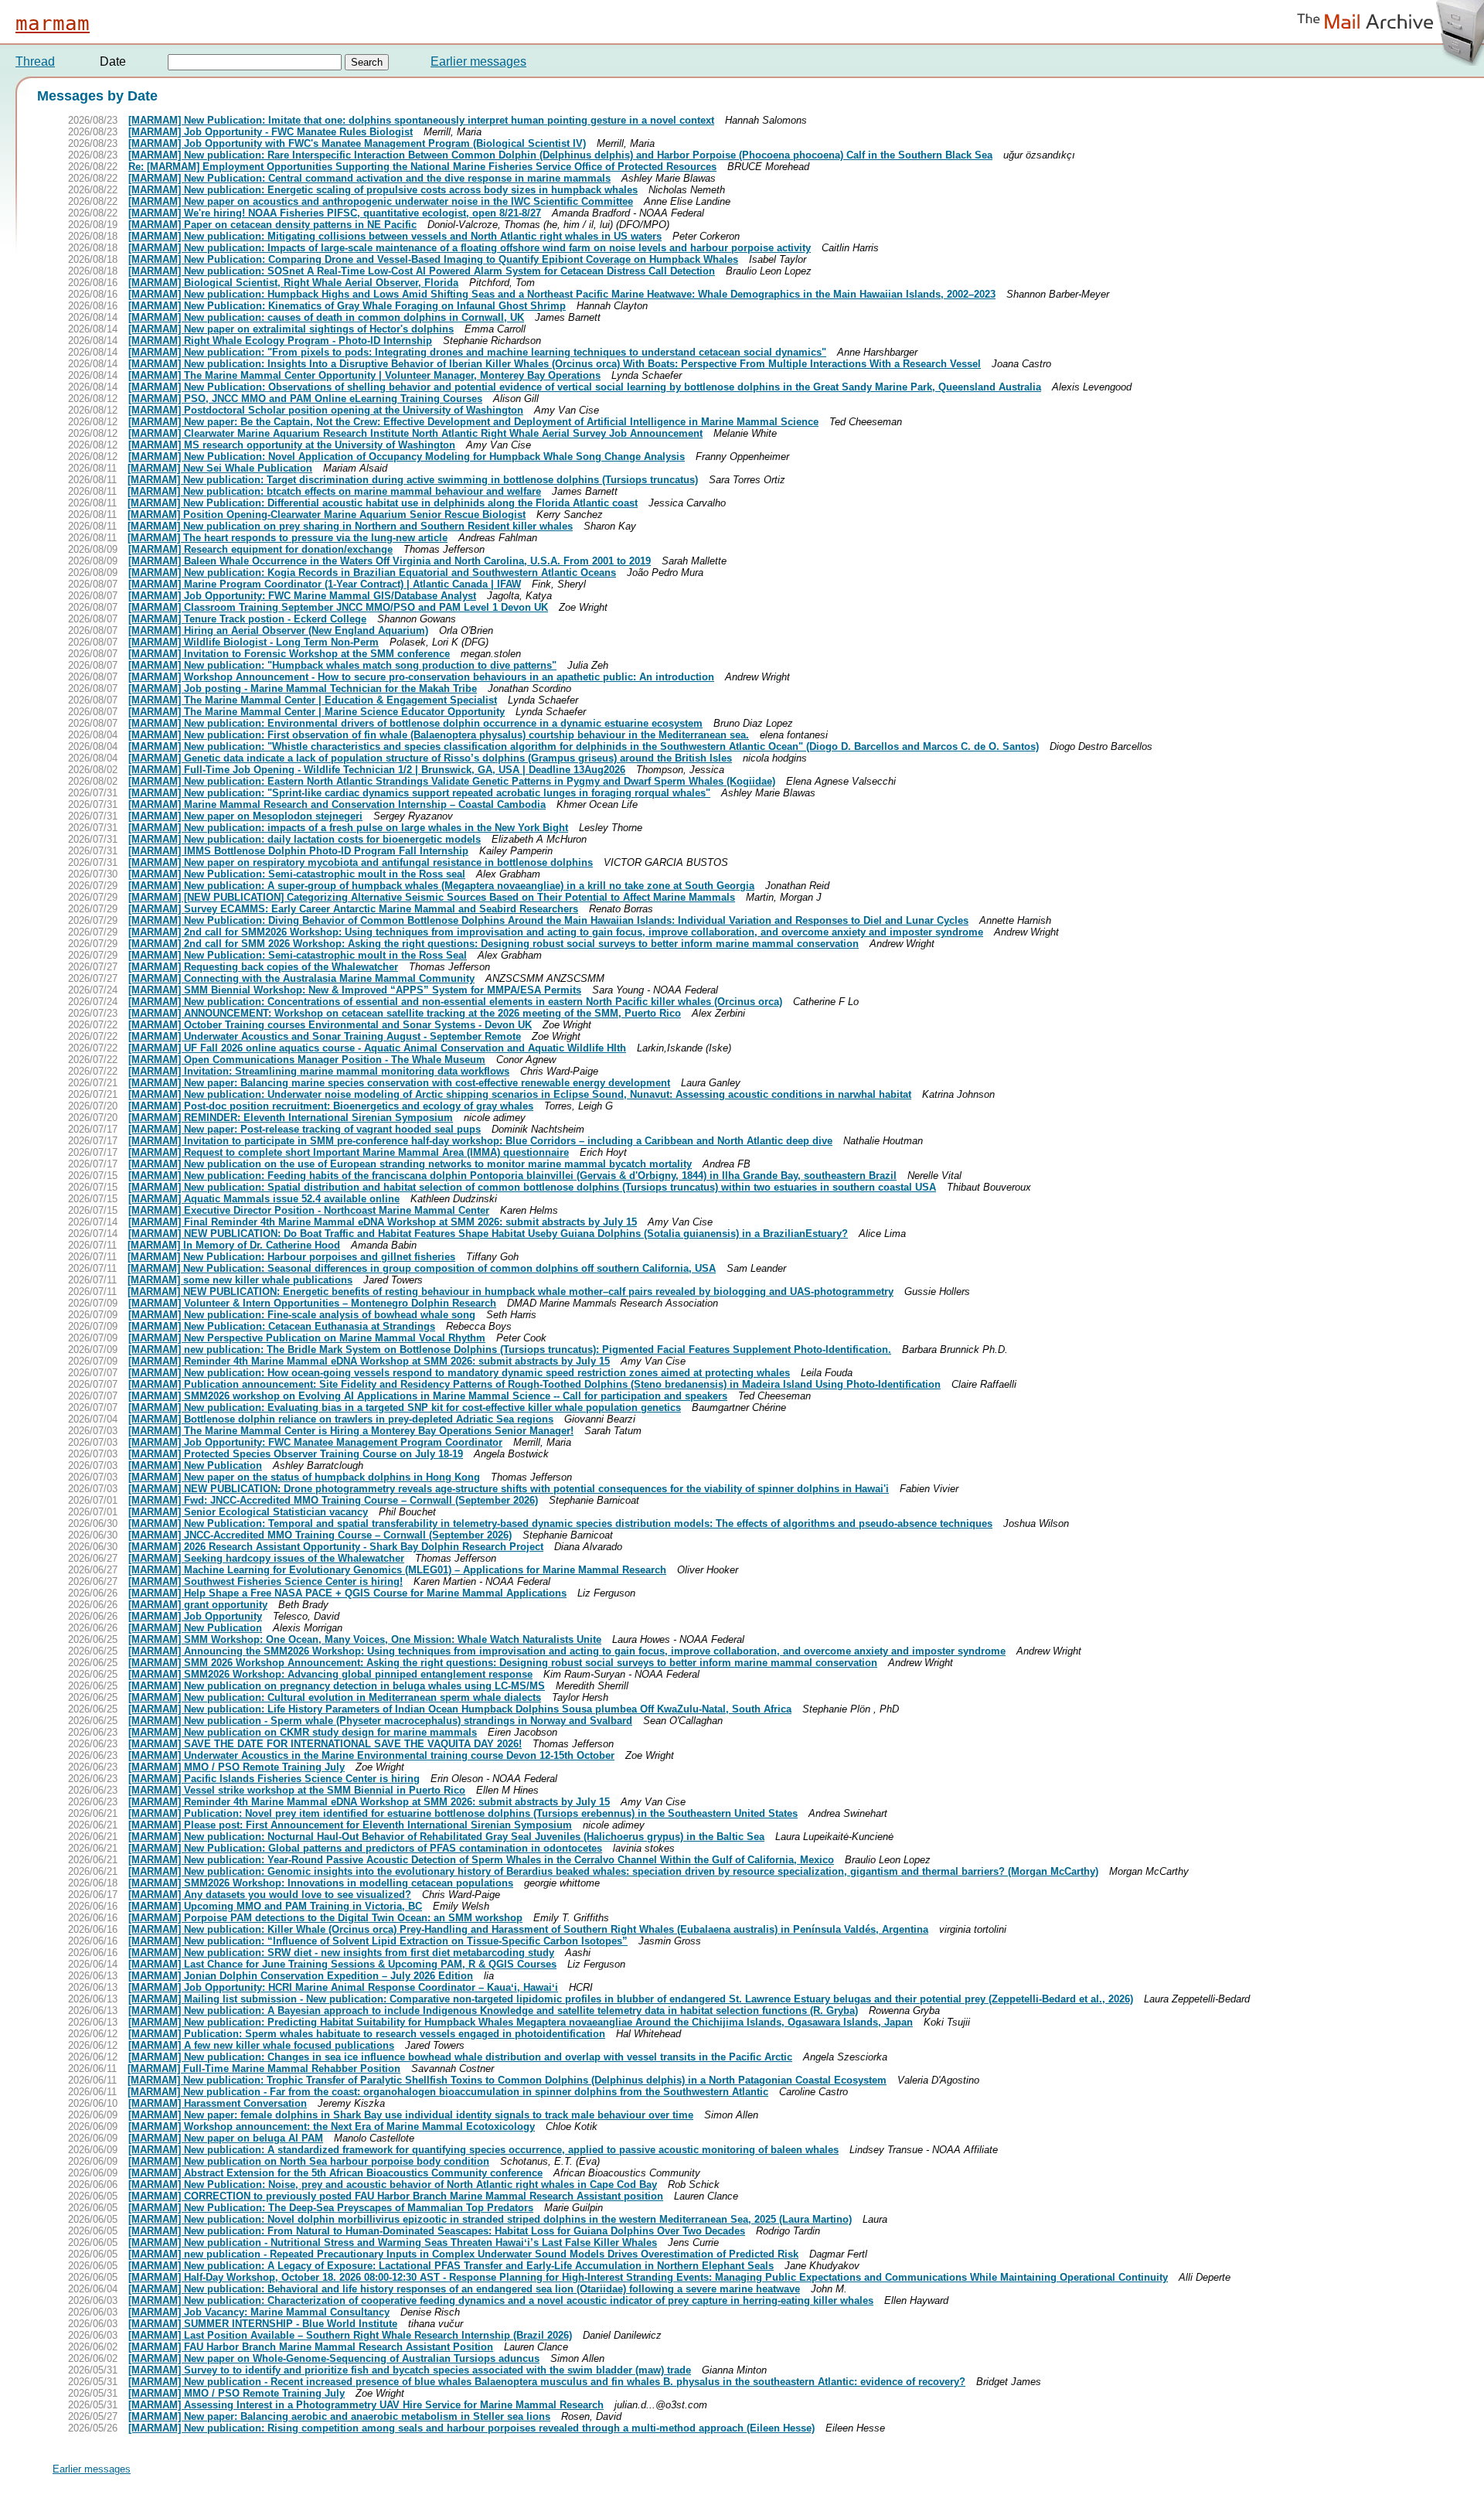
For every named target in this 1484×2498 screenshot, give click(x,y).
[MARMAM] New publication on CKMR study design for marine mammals (303, 1732)
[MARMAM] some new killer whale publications (240, 1280)
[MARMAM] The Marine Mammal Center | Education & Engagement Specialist (313, 700)
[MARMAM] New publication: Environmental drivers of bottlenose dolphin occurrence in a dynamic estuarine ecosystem (415, 723)
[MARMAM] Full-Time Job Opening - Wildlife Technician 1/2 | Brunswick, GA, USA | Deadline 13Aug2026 (377, 770)
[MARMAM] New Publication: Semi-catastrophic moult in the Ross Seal (298, 955)
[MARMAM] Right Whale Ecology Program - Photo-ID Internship (280, 341)
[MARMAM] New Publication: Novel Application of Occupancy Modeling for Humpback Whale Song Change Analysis (407, 457)
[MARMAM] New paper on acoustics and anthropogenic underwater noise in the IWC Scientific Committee (381, 201)
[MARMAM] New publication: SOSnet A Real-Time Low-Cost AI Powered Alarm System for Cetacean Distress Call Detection (422, 271)
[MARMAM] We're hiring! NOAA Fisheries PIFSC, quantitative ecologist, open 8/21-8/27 (335, 213)
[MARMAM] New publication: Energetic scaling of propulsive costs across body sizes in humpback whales (383, 190)
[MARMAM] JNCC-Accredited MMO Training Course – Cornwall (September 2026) (320, 1535)
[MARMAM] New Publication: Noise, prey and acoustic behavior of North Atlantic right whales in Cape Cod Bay (393, 2184)
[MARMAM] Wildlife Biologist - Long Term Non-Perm (254, 642)
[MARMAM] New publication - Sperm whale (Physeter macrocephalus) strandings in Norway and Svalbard (380, 1721)
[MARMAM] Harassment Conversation (218, 2103)
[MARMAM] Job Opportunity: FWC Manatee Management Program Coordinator (315, 1442)
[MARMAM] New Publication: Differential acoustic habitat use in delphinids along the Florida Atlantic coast (383, 503)
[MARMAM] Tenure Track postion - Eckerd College (247, 619)
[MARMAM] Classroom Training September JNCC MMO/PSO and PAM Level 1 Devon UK (338, 607)
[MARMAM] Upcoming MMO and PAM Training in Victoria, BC (275, 1906)
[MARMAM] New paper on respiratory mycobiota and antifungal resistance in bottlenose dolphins (361, 862)
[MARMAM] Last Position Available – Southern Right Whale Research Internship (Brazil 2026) (350, 2335)
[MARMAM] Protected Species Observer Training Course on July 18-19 (296, 1454)
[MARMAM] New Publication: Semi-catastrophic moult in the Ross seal (297, 874)
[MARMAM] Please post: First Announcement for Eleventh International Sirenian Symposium (350, 1825)
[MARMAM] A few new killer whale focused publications (261, 2045)
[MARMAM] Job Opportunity (195, 1616)
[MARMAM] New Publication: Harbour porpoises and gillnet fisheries (291, 1257)
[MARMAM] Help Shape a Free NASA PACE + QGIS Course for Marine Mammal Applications (347, 1593)
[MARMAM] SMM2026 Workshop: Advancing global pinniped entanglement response (330, 1674)
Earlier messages (478, 61)
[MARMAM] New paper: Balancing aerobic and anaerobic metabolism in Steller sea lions (339, 2416)
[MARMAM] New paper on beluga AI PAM (226, 2138)
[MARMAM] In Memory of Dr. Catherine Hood (234, 1245)
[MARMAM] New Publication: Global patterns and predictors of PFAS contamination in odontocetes (365, 1848)
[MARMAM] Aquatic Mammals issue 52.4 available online (264, 1199)
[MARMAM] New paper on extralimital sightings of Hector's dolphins (291, 329)
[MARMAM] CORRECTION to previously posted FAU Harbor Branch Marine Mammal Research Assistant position (396, 2196)
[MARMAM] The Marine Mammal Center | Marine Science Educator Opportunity (317, 712)
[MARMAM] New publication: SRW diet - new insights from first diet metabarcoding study (341, 1953)
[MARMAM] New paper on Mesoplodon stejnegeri (245, 816)
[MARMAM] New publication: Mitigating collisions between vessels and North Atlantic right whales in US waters (395, 236)
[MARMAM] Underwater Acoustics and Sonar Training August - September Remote (325, 1036)
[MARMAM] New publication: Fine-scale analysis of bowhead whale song (302, 1315)
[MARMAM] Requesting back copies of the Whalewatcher (263, 967)
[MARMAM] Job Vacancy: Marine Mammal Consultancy (259, 2312)
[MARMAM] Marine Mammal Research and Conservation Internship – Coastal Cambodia (337, 804)
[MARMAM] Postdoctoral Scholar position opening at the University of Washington (326, 410)
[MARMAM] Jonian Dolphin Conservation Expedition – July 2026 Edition (301, 1976)
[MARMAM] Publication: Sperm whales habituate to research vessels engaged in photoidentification (367, 2034)
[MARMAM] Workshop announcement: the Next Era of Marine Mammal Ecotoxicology (332, 2127)
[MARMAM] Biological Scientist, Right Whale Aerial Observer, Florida (293, 283)
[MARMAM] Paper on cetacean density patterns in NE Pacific (272, 225)
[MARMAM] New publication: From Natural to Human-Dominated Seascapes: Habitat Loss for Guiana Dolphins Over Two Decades (437, 2231)
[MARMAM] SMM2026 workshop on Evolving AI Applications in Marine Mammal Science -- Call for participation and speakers (428, 1396)
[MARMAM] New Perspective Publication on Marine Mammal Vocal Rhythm (307, 1338)
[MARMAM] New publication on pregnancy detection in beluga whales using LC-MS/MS (337, 1686)
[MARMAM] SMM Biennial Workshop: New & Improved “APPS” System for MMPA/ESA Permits (355, 990)
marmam (53, 23)
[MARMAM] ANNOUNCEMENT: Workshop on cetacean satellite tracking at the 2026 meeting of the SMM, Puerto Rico (405, 1013)
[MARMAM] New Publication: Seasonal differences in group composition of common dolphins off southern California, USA (422, 1268)
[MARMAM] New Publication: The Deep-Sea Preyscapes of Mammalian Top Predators (331, 2208)
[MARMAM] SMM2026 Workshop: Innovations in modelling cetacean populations (321, 1883)
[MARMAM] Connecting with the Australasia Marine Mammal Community (301, 978)
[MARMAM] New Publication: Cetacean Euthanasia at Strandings (282, 1326)
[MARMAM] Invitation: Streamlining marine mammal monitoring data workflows (319, 1071)
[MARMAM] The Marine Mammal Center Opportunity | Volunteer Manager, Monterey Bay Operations (364, 375)
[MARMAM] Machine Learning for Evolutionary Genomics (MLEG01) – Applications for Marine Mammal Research (397, 1570)
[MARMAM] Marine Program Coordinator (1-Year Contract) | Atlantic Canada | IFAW (325, 584)
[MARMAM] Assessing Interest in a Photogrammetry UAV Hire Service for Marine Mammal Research (366, 2405)
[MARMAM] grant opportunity (198, 1605)
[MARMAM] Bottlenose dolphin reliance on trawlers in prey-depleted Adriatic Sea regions (341, 1419)
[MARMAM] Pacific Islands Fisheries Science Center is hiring (274, 1779)
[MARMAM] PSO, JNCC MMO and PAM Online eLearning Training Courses (305, 399)
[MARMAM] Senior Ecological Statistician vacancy (248, 1512)
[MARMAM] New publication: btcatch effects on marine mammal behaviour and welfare (334, 491)
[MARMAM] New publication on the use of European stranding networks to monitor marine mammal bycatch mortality (410, 1164)
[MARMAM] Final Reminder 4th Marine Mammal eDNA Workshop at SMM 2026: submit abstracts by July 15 (383, 1222)
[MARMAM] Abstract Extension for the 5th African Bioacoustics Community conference (335, 2173)
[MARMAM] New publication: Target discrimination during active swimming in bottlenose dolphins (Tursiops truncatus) (413, 480)
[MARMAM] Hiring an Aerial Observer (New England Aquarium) (278, 630)
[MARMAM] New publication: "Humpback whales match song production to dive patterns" (342, 665)
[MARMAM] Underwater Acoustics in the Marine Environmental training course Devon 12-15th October (371, 1755)
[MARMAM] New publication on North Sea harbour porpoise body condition (309, 2161)
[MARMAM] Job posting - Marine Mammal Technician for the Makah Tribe (303, 688)
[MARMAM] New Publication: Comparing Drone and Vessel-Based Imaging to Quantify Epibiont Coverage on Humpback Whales (433, 259)
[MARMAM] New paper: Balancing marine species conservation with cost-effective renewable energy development (399, 1083)
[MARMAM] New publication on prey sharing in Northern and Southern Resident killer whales (350, 526)
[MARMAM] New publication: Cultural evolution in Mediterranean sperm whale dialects (335, 1697)
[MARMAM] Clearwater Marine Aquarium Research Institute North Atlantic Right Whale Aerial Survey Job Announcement (415, 433)
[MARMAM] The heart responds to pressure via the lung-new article (288, 538)
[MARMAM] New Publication (195, 1465)
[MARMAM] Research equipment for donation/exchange (260, 549)
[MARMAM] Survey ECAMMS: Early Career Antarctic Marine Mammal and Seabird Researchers (353, 909)
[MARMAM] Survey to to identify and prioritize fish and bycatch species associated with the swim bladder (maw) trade (410, 2370)
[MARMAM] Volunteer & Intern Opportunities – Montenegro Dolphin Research (312, 1303)
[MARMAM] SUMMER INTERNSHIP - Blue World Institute (263, 2324)
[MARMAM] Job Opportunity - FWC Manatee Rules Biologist (271, 132)
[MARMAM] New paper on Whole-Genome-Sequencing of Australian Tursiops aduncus (334, 2358)
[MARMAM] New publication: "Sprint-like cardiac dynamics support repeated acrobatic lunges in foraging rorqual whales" (419, 793)
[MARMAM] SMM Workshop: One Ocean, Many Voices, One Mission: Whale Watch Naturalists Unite (365, 1639)
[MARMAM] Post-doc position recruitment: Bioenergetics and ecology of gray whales (331, 1106)
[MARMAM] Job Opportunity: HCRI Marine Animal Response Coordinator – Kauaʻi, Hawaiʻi (343, 1987)
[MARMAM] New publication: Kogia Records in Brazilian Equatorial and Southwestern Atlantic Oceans (372, 573)
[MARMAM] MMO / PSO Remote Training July (237, 1767)
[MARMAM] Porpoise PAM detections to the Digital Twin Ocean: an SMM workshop (325, 1918)
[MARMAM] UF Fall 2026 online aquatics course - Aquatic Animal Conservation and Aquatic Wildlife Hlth (377, 1048)
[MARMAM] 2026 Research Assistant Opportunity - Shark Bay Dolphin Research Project (336, 1547)
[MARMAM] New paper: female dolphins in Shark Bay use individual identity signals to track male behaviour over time (411, 2115)
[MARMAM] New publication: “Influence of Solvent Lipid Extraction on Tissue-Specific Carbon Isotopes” (378, 1941)
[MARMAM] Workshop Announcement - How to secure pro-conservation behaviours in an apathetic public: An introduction (421, 677)
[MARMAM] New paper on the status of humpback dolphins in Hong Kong (304, 1477)
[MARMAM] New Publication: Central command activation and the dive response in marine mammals (369, 178)
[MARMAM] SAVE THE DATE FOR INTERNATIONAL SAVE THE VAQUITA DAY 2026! (325, 1744)
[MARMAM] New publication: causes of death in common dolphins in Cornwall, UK (326, 317)
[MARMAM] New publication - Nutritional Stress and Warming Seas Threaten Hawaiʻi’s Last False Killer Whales (393, 2242)
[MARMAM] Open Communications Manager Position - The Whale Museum (307, 1060)
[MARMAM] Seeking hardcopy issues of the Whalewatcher (266, 1558)
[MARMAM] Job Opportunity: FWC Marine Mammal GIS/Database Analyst (302, 596)
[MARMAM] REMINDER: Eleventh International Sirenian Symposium (291, 1118)
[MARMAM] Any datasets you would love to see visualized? (270, 1895)
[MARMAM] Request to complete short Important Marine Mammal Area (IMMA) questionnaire (349, 1152)
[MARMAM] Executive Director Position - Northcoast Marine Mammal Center (309, 1210)
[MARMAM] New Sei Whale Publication (220, 468)
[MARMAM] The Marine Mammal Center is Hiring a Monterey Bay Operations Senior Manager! (351, 1431)
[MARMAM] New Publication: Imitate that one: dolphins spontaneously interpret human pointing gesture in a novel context (421, 120)
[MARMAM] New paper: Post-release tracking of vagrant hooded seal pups (305, 1129)
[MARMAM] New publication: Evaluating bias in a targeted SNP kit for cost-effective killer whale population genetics (405, 1407)
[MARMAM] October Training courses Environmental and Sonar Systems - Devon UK (330, 1025)
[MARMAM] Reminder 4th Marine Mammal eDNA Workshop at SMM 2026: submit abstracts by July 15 (369, 1361)
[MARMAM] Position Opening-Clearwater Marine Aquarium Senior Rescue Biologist (327, 515)
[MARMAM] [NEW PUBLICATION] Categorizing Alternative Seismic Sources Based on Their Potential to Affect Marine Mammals (432, 897)
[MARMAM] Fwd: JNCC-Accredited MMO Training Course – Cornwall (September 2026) (333, 1500)
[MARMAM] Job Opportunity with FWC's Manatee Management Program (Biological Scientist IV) (357, 143)
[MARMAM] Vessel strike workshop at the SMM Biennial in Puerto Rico (297, 1790)
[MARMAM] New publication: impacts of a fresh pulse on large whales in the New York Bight (348, 828)
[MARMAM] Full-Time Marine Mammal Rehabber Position (264, 2069)
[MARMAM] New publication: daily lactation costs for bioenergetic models (305, 839)
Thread (35, 61)
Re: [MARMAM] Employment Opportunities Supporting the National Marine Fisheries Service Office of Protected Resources (422, 167)
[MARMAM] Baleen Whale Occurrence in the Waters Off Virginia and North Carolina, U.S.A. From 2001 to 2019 (390, 561)
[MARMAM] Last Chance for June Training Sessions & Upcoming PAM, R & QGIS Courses (342, 1964)
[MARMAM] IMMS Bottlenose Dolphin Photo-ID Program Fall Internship (298, 851)
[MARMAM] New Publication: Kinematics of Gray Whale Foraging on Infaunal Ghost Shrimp (347, 306)
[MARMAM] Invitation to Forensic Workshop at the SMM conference (289, 654)
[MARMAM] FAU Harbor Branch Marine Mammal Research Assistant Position (311, 2347)
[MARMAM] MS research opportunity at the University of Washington (292, 445)
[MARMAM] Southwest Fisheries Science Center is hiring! (265, 1581)
